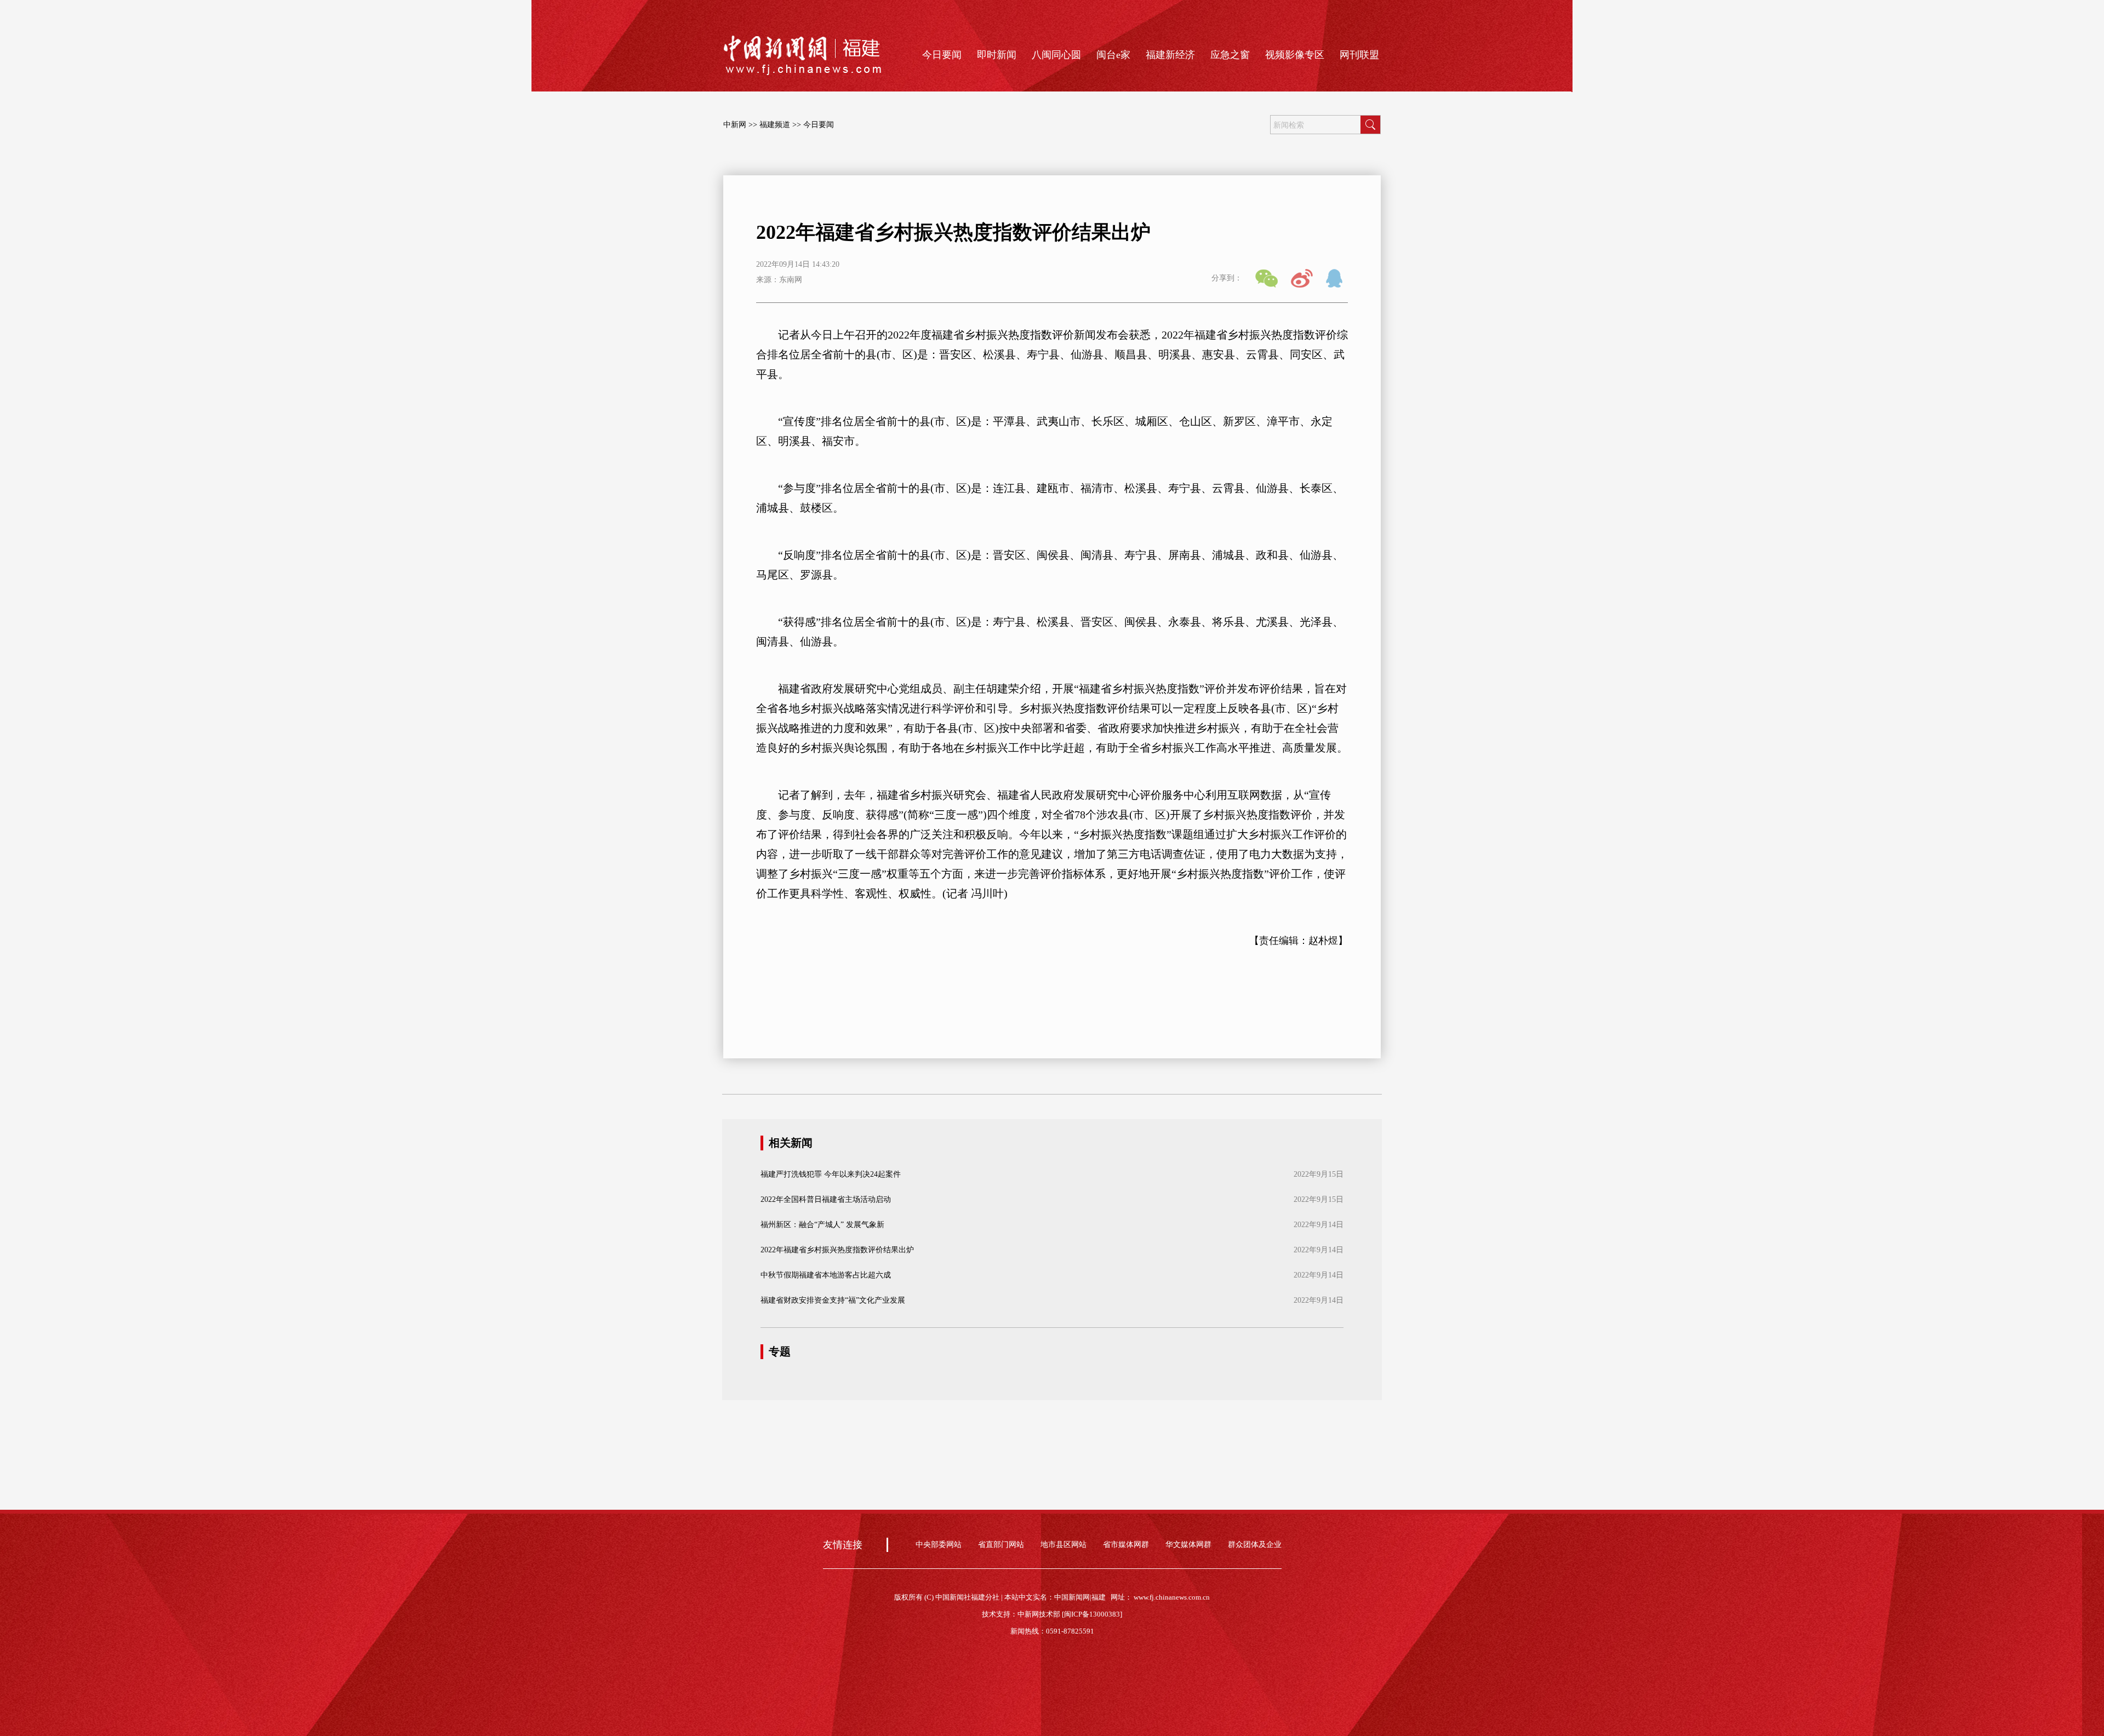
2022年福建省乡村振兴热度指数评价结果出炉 (837, 1250)
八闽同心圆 (1056, 55)
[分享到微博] (1302, 278)
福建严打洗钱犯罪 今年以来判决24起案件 (831, 1174)
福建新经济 (1170, 55)
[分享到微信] (1267, 278)
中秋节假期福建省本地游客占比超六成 (826, 1275)
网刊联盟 (1359, 55)
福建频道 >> (780, 125)
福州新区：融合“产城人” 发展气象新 (822, 1225)
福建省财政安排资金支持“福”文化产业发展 (833, 1300)
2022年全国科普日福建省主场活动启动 (826, 1199)
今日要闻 (942, 55)
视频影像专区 (1295, 55)
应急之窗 (1230, 55)
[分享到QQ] (1337, 278)
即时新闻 (997, 55)
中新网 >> (740, 125)
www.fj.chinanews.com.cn (1172, 1597)
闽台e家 (1113, 55)
